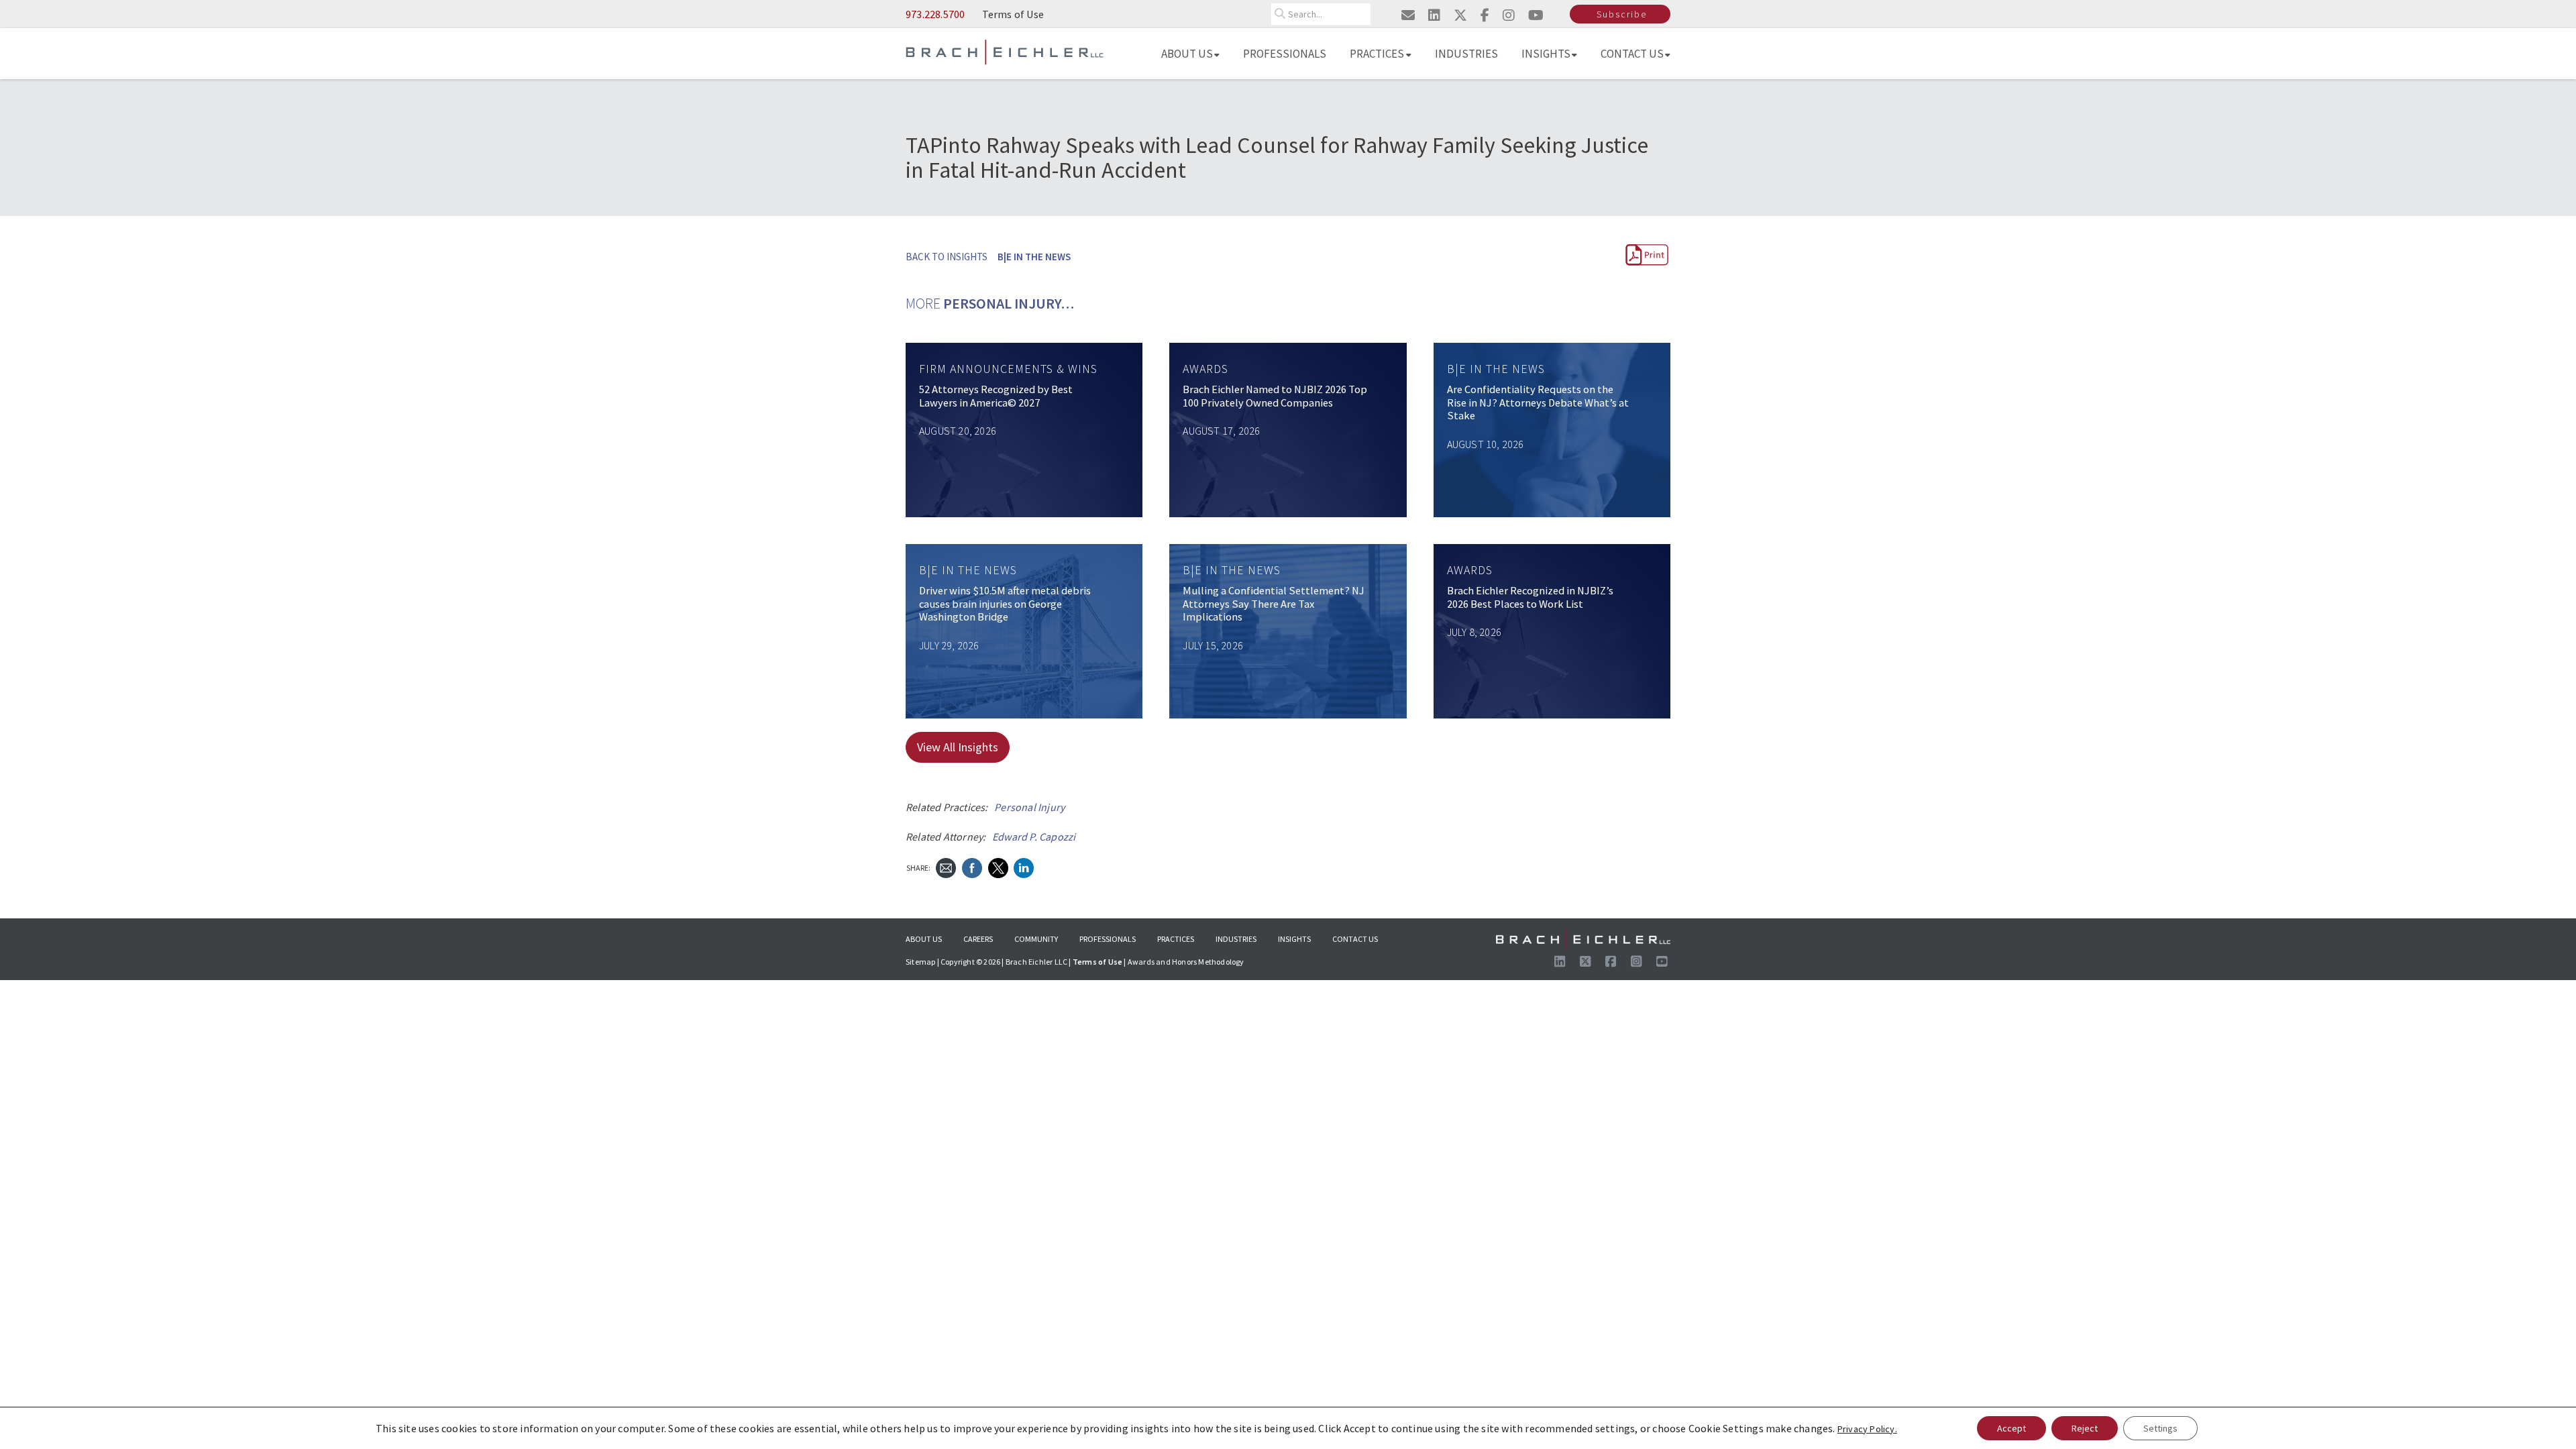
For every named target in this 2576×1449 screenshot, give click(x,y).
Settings (2160, 1428)
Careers (978, 939)
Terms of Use (1013, 14)
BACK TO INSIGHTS (947, 257)
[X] (998, 866)
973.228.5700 (935, 14)
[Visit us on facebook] (1485, 15)
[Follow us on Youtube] (1662, 962)
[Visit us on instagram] (1509, 15)
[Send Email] (946, 866)
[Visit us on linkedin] (1434, 15)
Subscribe (1622, 14)
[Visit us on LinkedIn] (1560, 962)
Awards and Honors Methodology (1186, 962)
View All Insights (958, 747)
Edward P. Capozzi (1034, 837)
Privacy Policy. (1867, 1429)
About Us (1187, 54)
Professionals (1285, 54)
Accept (2011, 1428)
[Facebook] (972, 866)
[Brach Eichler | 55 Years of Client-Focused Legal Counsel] (1005, 51)
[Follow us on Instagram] (1636, 962)
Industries (1466, 54)
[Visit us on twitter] (1460, 15)
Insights (1546, 54)
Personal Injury (1029, 807)
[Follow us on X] (1585, 962)
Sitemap (920, 962)
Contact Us (1632, 54)
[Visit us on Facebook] (1611, 962)
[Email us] (1408, 15)
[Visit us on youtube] (1536, 15)
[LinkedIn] (1024, 866)
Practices (1377, 54)
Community (1036, 939)
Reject (2085, 1428)
